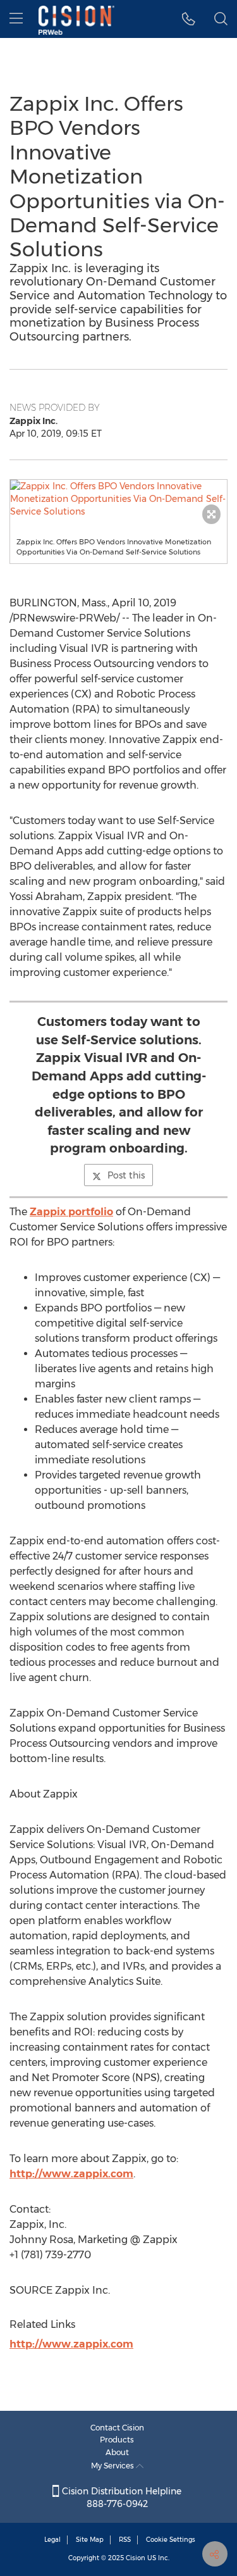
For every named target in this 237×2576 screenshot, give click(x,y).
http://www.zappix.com (71, 2174)
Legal (52, 2540)
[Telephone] (189, 19)
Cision (136, 2558)
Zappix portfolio (71, 1212)
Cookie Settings (171, 2540)
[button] (118, 499)
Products (117, 2440)
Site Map (90, 2540)
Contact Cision (117, 2428)
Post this (126, 1175)
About (117, 2452)
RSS (125, 2540)
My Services (113, 2466)
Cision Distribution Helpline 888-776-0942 (120, 2498)
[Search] (221, 19)
